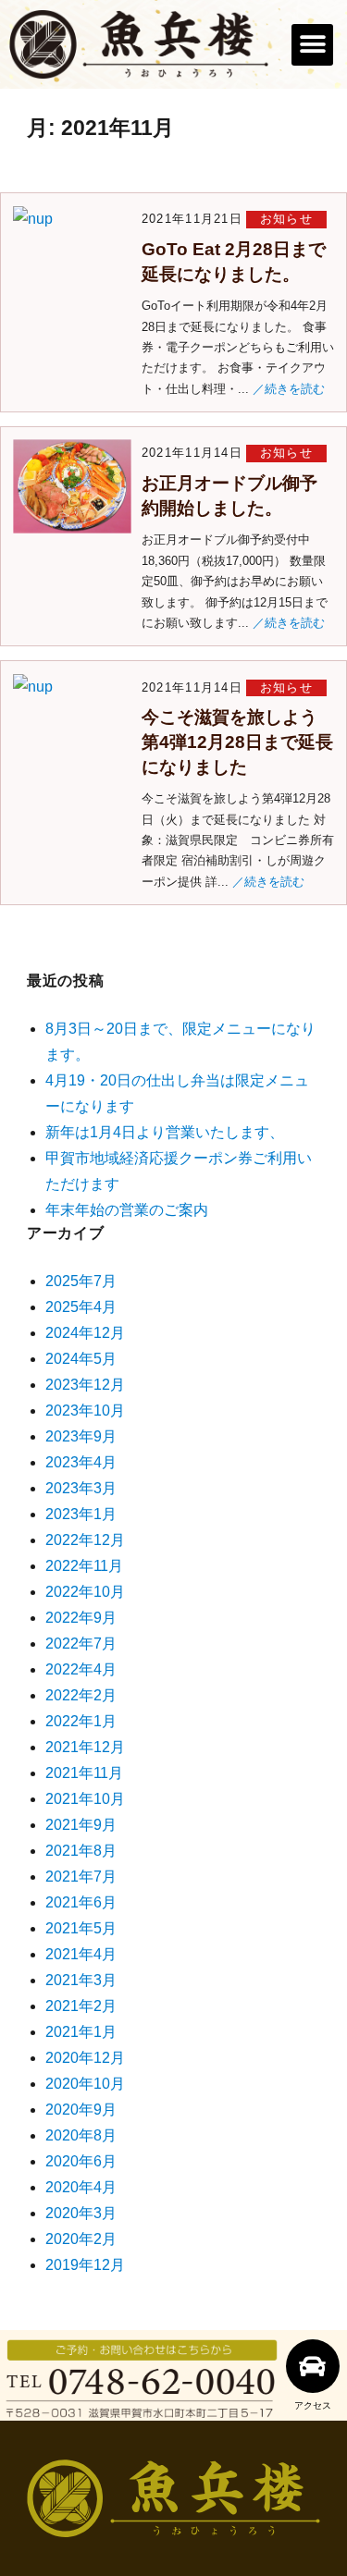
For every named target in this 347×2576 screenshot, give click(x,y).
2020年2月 (81, 2239)
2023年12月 (85, 1385)
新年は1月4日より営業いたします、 (165, 1132)
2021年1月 (81, 2032)
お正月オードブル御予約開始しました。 (229, 496)
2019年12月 (85, 2265)
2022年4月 (81, 1669)
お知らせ (286, 219)
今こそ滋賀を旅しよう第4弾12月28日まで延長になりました (237, 742)
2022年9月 (81, 1618)
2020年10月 (85, 2084)
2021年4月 (81, 1954)
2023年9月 (81, 1436)
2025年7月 (81, 1281)
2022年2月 (81, 1695)
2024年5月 (81, 1359)
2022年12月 (85, 1540)
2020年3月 (81, 2213)
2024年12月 (85, 1333)
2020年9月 (81, 2110)
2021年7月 (81, 1877)
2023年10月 (85, 1411)
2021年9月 (81, 1825)
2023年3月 (81, 1488)
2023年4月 (81, 1462)
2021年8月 (81, 1851)
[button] (312, 45)
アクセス (313, 2405)
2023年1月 (81, 1514)
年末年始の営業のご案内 (127, 1210)
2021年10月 (85, 1799)
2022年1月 (81, 1721)
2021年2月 (81, 2006)
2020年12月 (85, 2058)
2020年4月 (81, 2187)
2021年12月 (85, 1747)
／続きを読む (289, 389)
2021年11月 (84, 1773)
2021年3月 (81, 1980)
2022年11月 (84, 1566)
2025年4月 (81, 1307)
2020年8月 (81, 2135)
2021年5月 (81, 1928)
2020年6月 (81, 2161)
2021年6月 (81, 1902)
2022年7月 (81, 1644)
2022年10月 (85, 1592)
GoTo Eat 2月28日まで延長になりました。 (234, 262)
